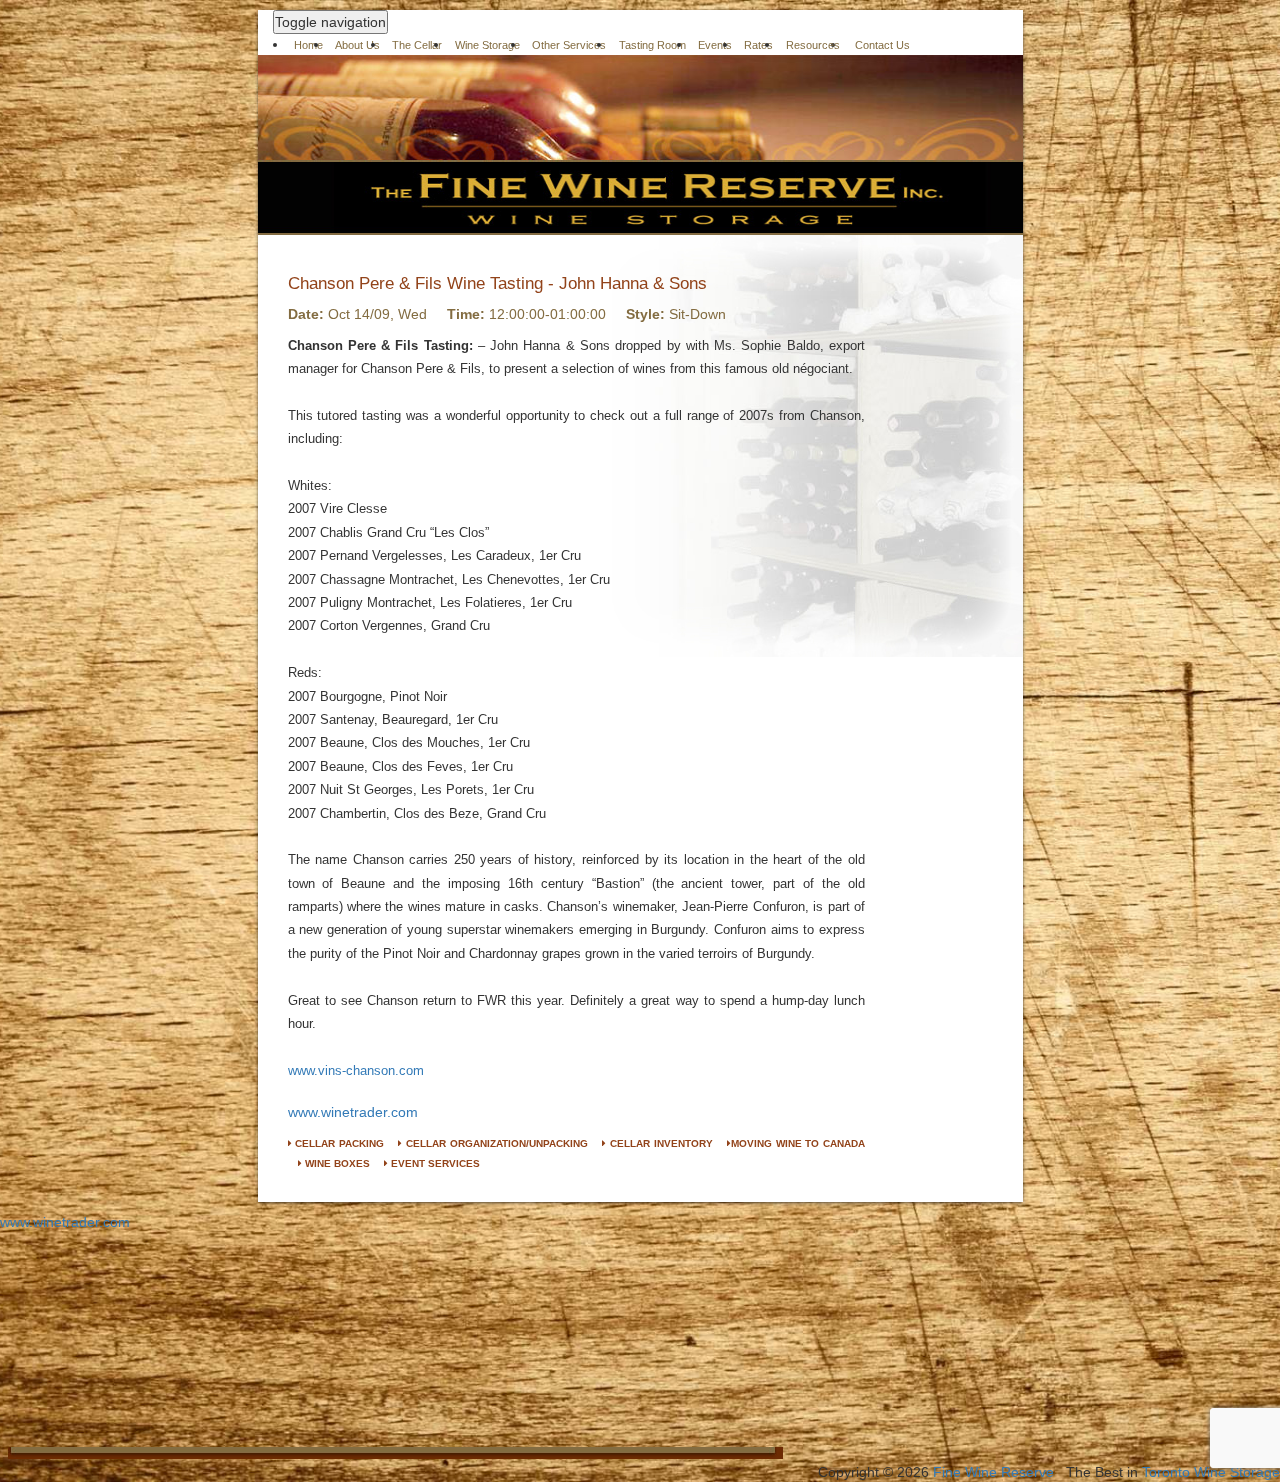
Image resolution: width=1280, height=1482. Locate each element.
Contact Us (882, 45)
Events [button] (715, 45)
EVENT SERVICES (434, 1163)
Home (308, 45)
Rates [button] (758, 45)
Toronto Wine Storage (1211, 1472)
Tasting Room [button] (652, 45)
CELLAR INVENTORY (659, 1143)
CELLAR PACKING (338, 1143)
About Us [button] (357, 45)
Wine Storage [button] (487, 45)
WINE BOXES (336, 1163)
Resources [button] (813, 45)
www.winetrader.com (353, 1112)
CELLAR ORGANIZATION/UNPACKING (494, 1143)
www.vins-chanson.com (356, 1070)
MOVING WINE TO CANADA (798, 1143)
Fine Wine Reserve (993, 1472)
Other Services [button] (569, 45)
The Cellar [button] (417, 45)
